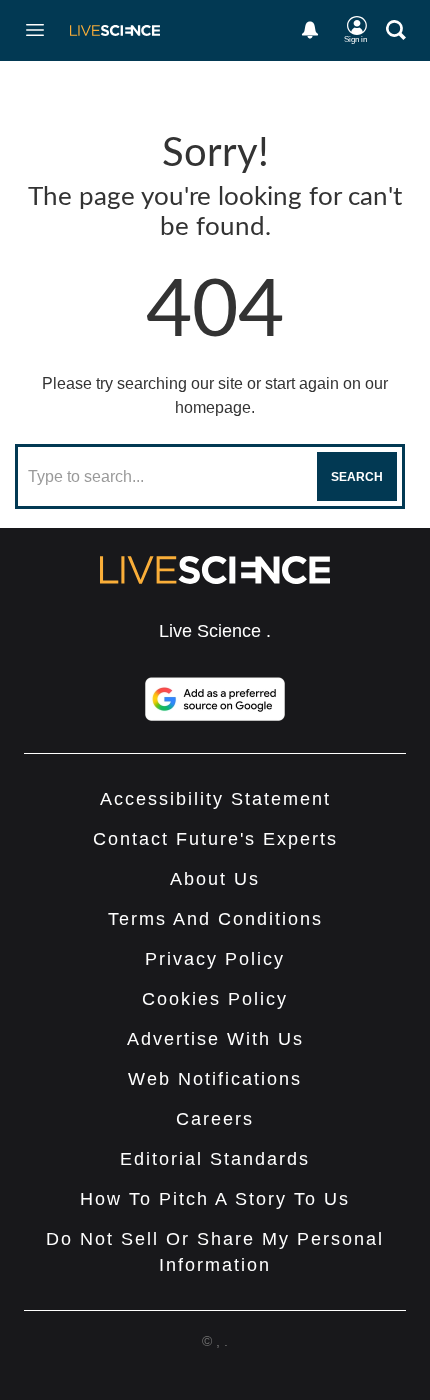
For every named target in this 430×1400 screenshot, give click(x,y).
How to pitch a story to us (215, 1199)
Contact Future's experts (215, 839)
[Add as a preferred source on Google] (215, 699)
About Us (215, 879)
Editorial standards (215, 1159)
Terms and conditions (215, 919)
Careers (215, 1119)
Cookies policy (215, 999)
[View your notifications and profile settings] (310, 30)
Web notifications (215, 1079)
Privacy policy (215, 959)
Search (357, 477)
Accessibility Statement (215, 799)
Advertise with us (215, 1039)
